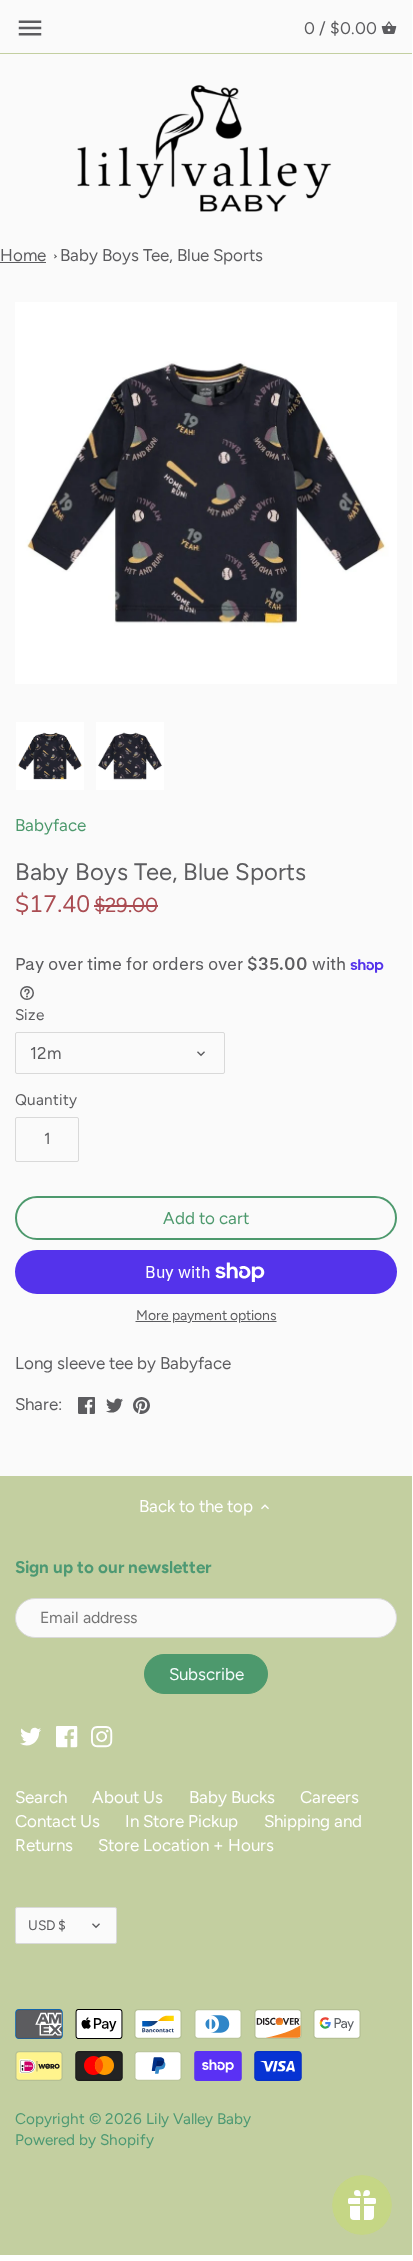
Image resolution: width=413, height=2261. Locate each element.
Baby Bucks (232, 1797)
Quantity (46, 1100)
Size (29, 1015)
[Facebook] (66, 1736)
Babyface (50, 825)
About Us (127, 1797)
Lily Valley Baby (198, 2118)
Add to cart (206, 1218)
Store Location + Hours (186, 1845)
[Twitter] (30, 1736)
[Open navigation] (30, 28)
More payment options (206, 1315)
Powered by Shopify (84, 2139)
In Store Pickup (181, 1821)
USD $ (47, 1925)
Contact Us (57, 1821)
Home (23, 255)
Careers (329, 1797)
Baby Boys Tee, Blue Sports (161, 255)
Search (41, 1797)
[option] (50, 756)
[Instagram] (101, 1736)
